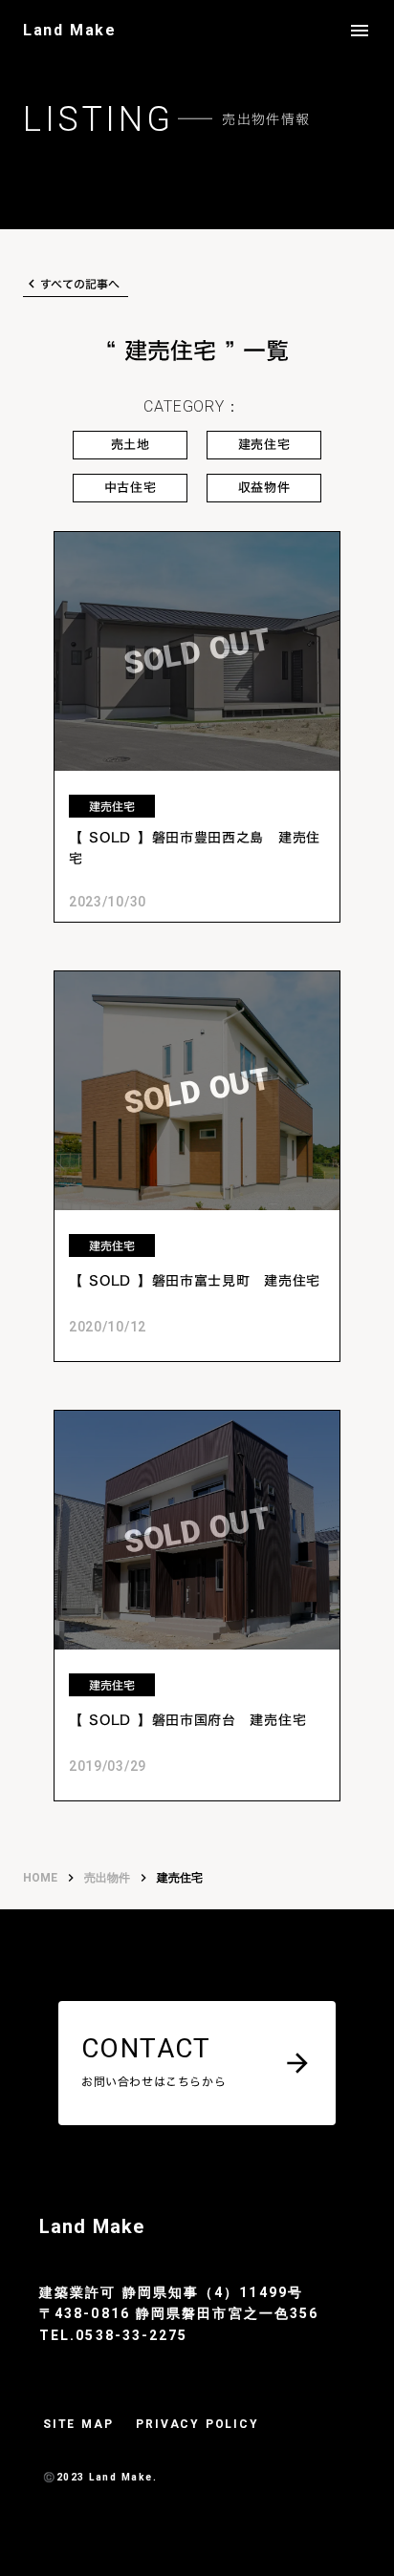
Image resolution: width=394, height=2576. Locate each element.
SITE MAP (78, 2424)
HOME (40, 1878)
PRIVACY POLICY (197, 2424)
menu (360, 31)
